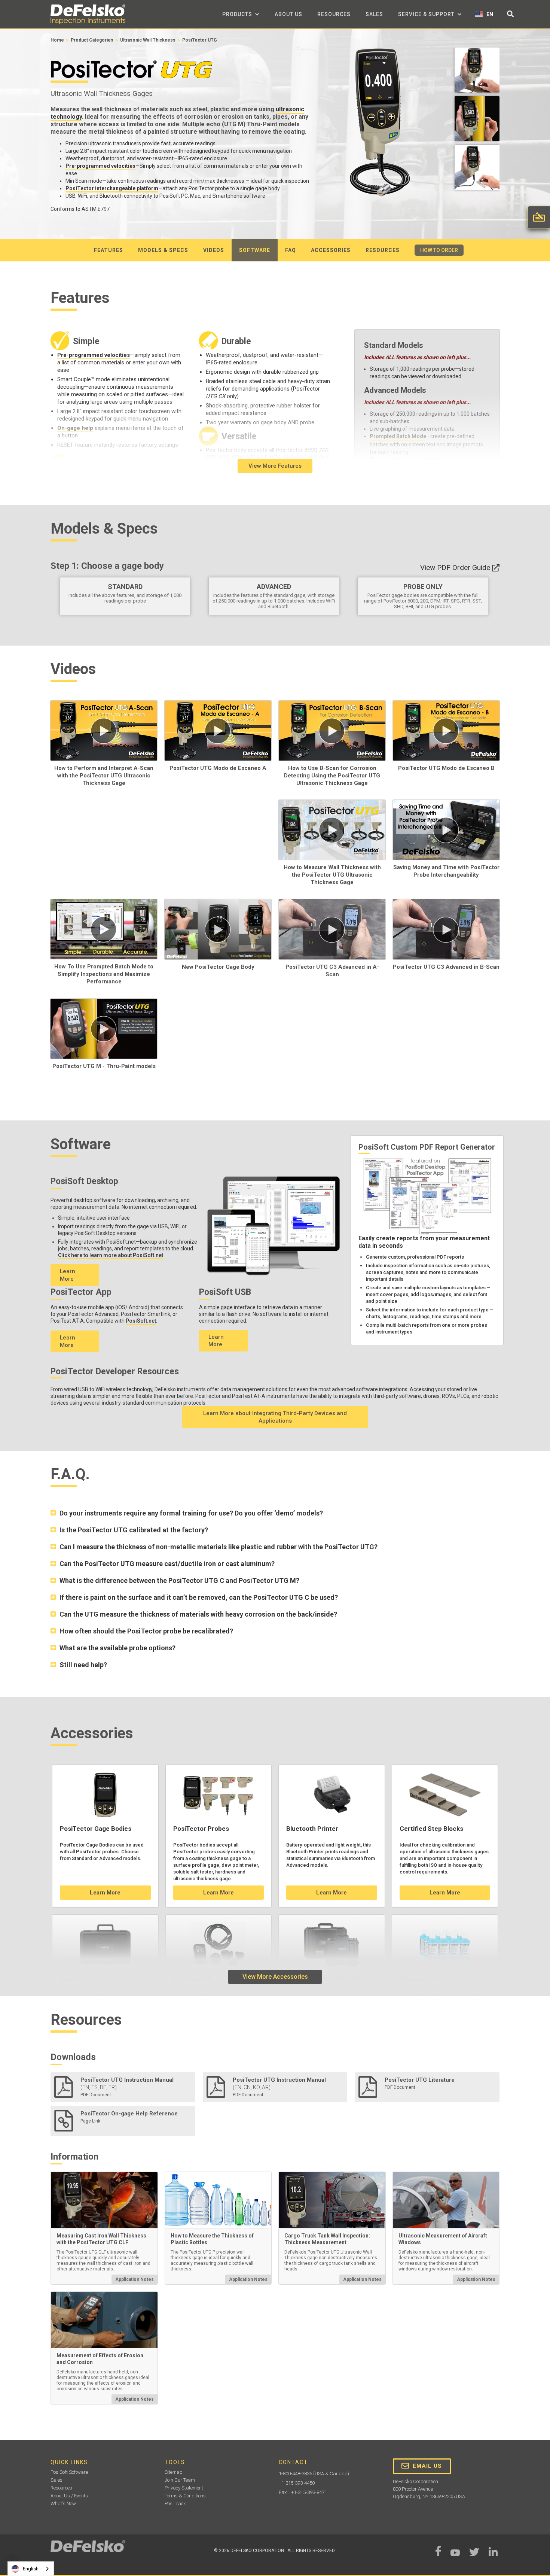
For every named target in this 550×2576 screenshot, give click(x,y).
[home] (88, 14)
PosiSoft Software (69, 2472)
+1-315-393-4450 (297, 2483)
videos (214, 250)
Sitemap (174, 2472)
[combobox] (31, 2569)
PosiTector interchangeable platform (112, 188)
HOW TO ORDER (439, 250)
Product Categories (92, 40)
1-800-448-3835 (295, 2474)
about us (288, 14)
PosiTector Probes (201, 1829)
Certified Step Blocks (431, 1829)
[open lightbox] (477, 72)
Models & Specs (163, 250)
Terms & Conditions (185, 2496)
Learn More (68, 1275)
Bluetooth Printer (312, 1829)
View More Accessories (275, 1977)
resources (383, 250)
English (31, 2569)
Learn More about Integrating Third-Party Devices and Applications (275, 1417)
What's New (63, 2504)
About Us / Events (69, 2496)
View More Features (275, 466)
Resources (334, 14)
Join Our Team (180, 2480)
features (109, 250)
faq (291, 250)
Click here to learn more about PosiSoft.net (111, 1255)
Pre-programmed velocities (100, 166)
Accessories (331, 250)
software (255, 250)
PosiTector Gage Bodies (96, 1829)
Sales (374, 14)
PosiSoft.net (141, 1321)
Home (57, 40)
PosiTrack (175, 2504)
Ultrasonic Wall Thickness (148, 40)
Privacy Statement (184, 2488)
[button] (241, 14)
